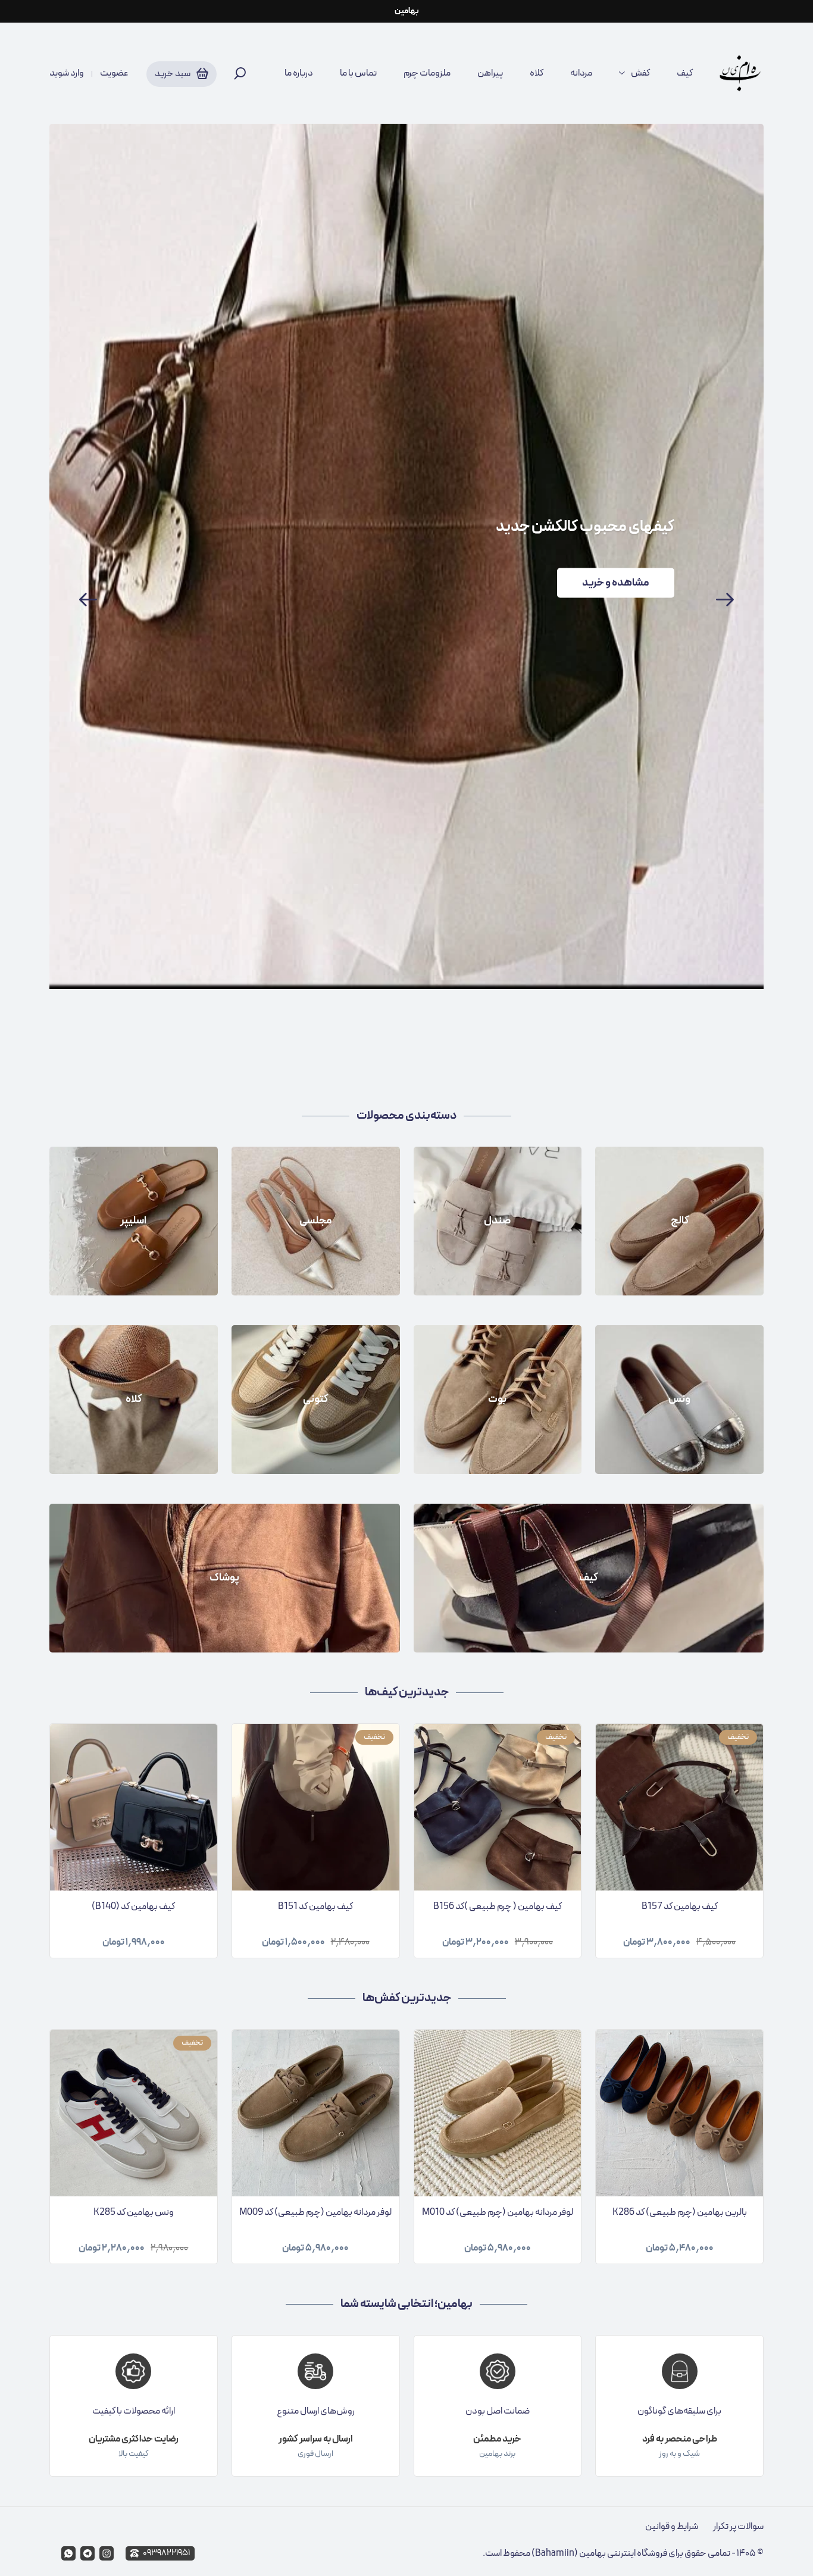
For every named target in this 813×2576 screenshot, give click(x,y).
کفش (640, 73)
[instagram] (107, 2553)
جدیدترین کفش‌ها (407, 1998)
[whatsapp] (68, 2553)
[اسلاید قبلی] (88, 600)
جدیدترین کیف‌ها (407, 1692)
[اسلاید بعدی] (725, 600)
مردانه (581, 73)
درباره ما (299, 73)
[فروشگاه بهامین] (740, 73)
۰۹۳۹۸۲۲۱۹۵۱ (166, 2553)
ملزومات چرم (427, 73)
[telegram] (87, 2553)
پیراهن (490, 73)
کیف (685, 73)
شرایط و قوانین (672, 2527)
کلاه (537, 73)
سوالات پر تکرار (738, 2527)
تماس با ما (358, 73)
